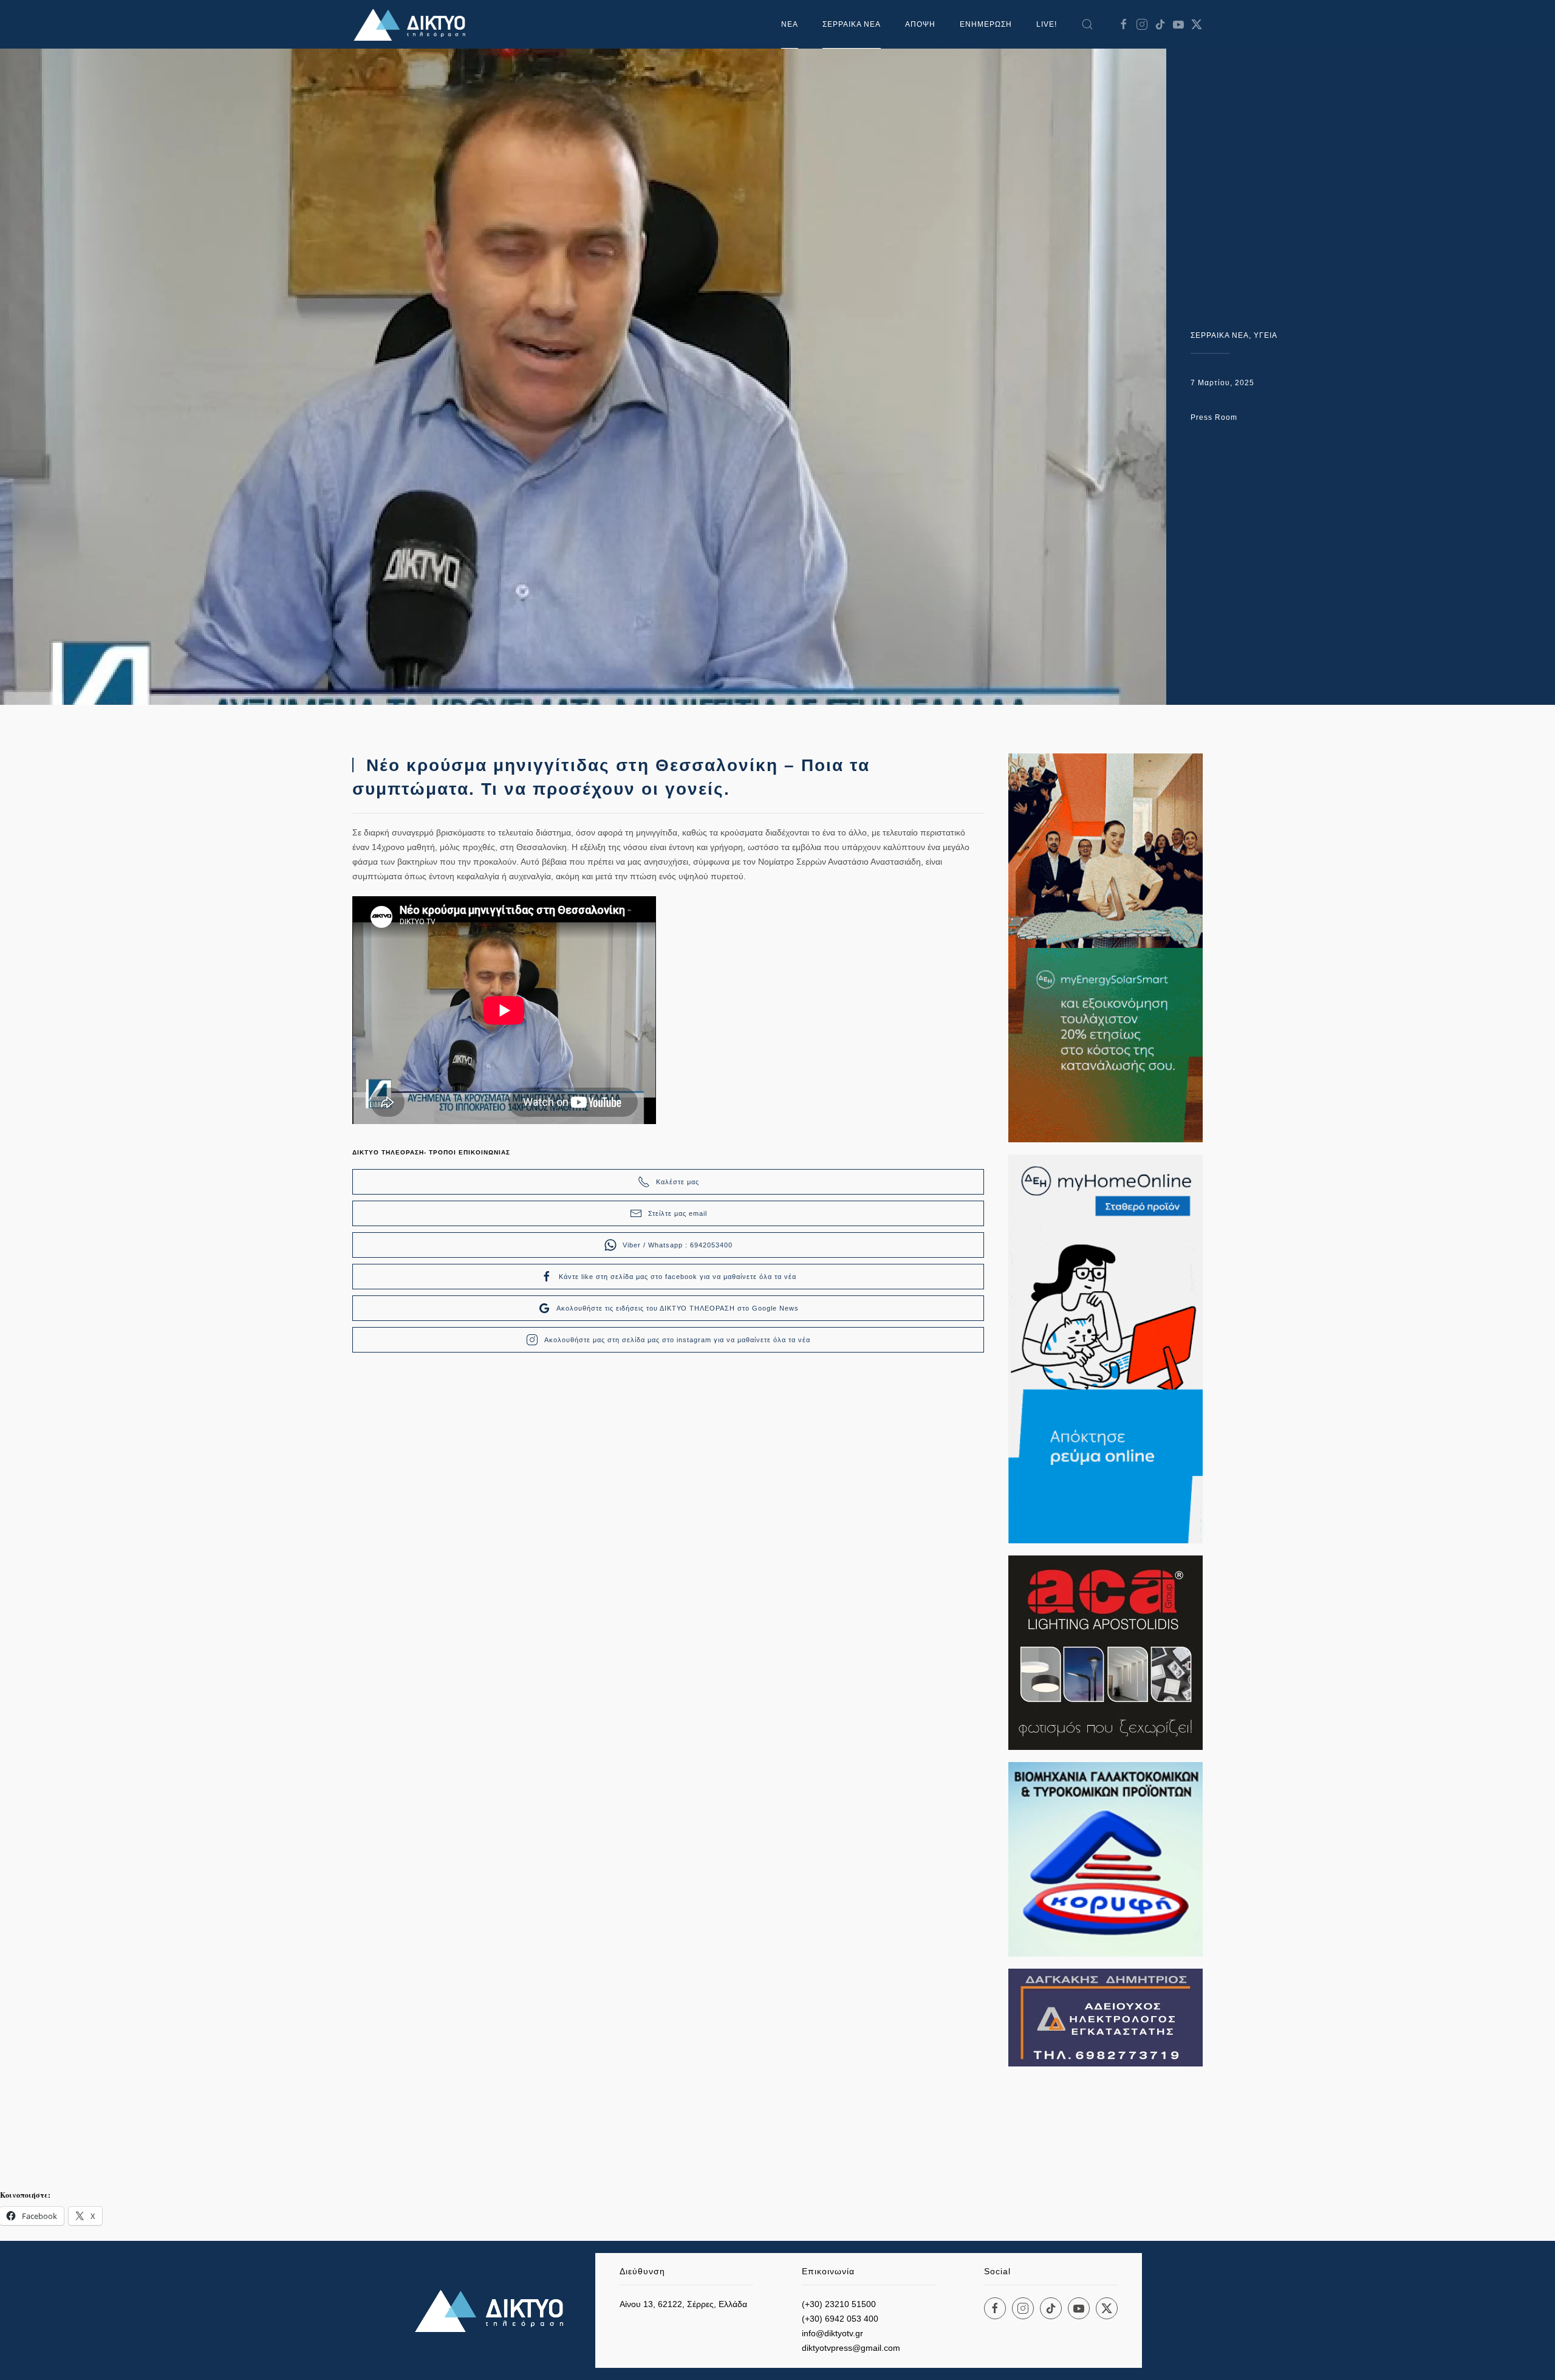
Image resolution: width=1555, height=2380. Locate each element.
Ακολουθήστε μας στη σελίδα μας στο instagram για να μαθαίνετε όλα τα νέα (677, 1340)
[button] (1087, 24)
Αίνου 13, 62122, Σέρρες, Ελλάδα (683, 2304)
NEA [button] (790, 24)
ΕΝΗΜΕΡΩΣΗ (986, 24)
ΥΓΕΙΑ (1266, 335)
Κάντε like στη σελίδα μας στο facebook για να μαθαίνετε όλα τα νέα (678, 1277)
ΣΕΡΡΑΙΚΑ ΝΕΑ (852, 24)
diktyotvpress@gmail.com (851, 2348)
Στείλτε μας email (678, 1213)
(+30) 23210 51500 (839, 2304)
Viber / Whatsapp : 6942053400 (678, 1245)
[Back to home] (413, 24)
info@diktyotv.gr (832, 2333)
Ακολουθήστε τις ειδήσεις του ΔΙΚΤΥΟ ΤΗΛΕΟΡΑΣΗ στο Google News (678, 1308)
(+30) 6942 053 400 (840, 2319)
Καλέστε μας (678, 1182)
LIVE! (1047, 24)
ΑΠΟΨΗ (920, 24)
